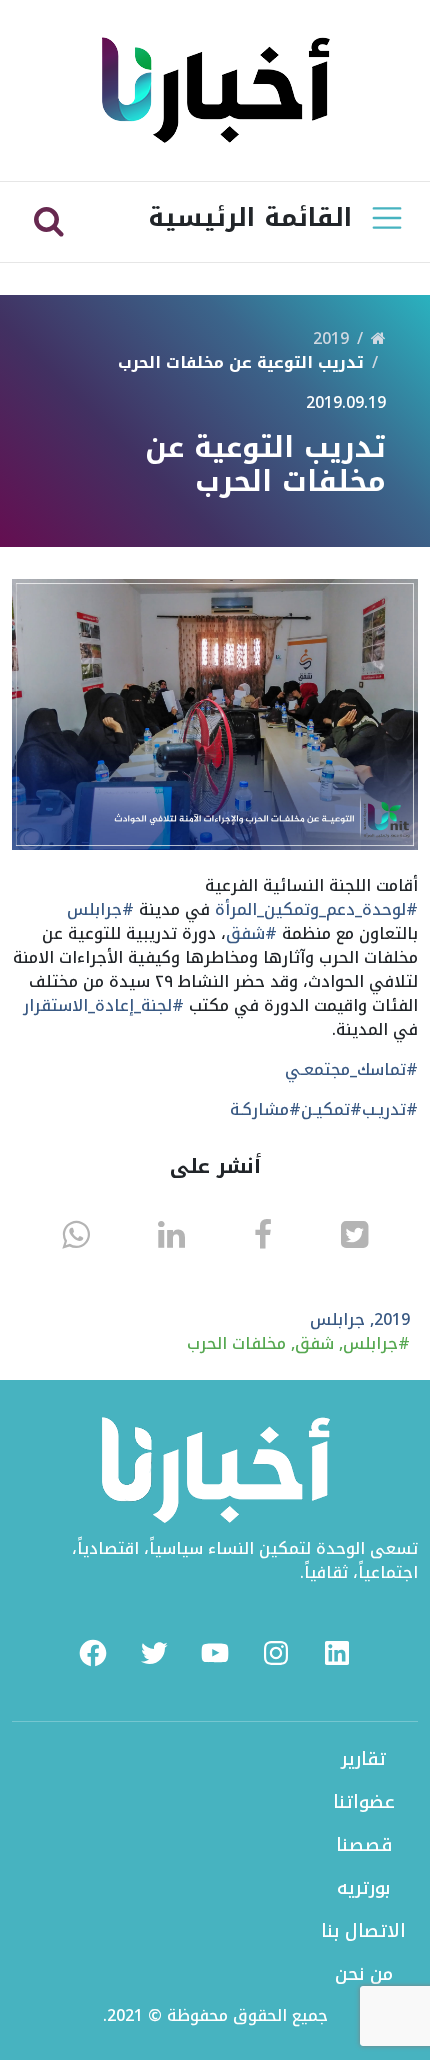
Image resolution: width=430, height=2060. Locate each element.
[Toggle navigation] (387, 218)
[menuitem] (93, 1653)
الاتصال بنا (363, 1931)
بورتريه (363, 1888)
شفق (314, 1343)
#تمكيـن (331, 1109)
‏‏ (378, 338)
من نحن (364, 1974)
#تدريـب (390, 1109)
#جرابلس (100, 909)
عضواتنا (364, 1802)
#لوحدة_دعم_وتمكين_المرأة (316, 909)
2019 (331, 338)
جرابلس (337, 1319)
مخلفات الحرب (236, 1343)
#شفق (251, 933)
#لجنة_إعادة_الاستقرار (103, 1005)
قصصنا (364, 1845)
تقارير (363, 1759)
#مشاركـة (265, 1109)
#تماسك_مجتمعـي (351, 1069)
